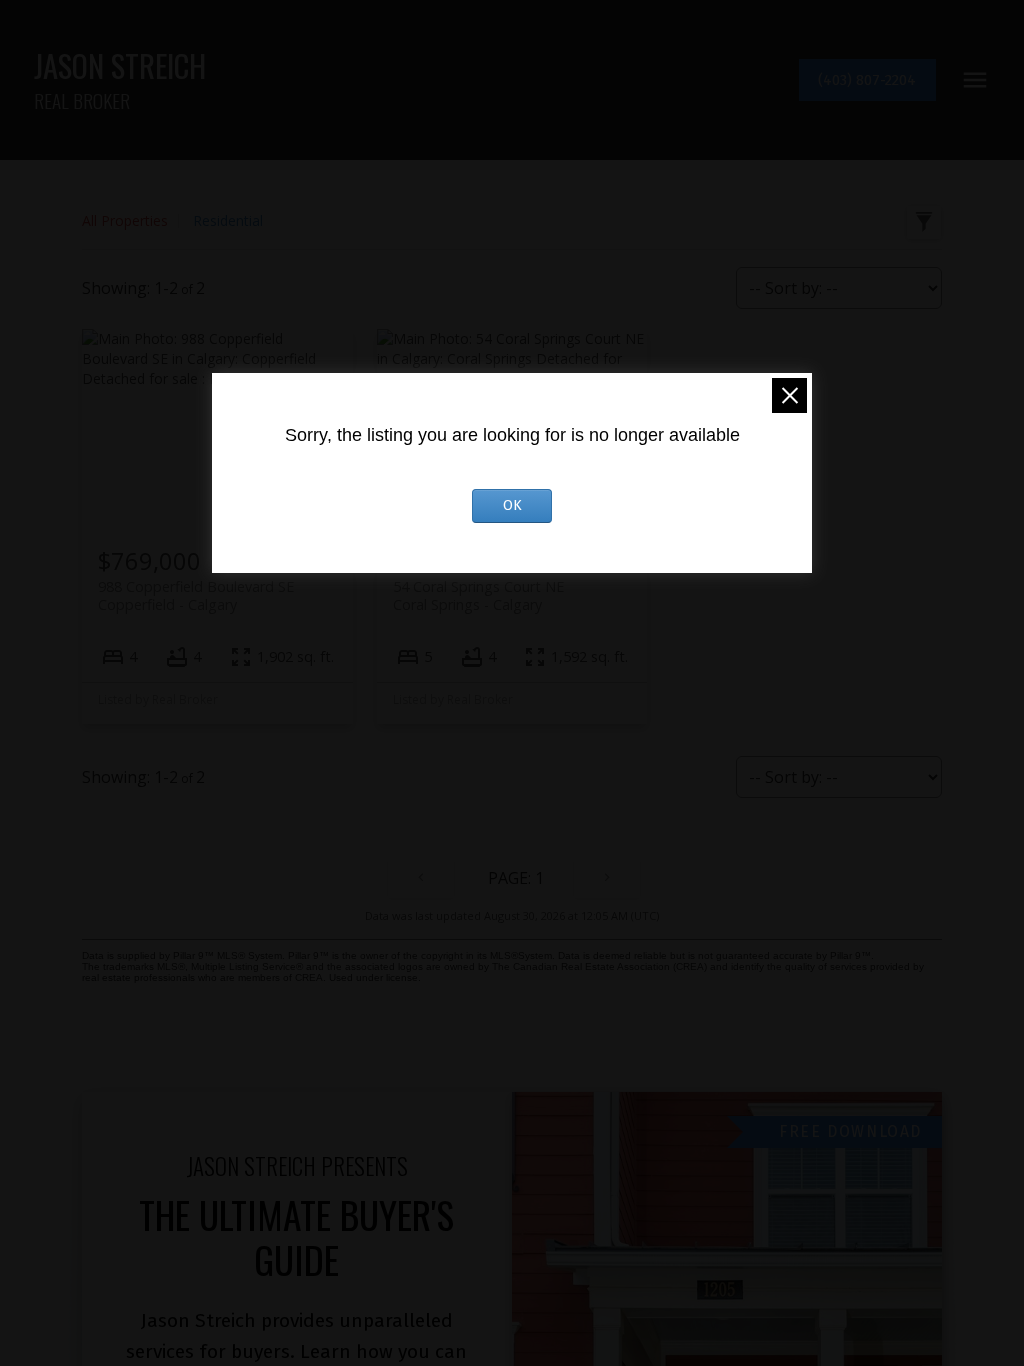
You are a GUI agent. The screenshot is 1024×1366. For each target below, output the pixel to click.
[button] (867, 80)
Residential (228, 220)
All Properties (125, 220)
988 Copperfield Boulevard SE (196, 595)
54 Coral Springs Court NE (478, 595)
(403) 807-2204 (867, 80)
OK (512, 505)
